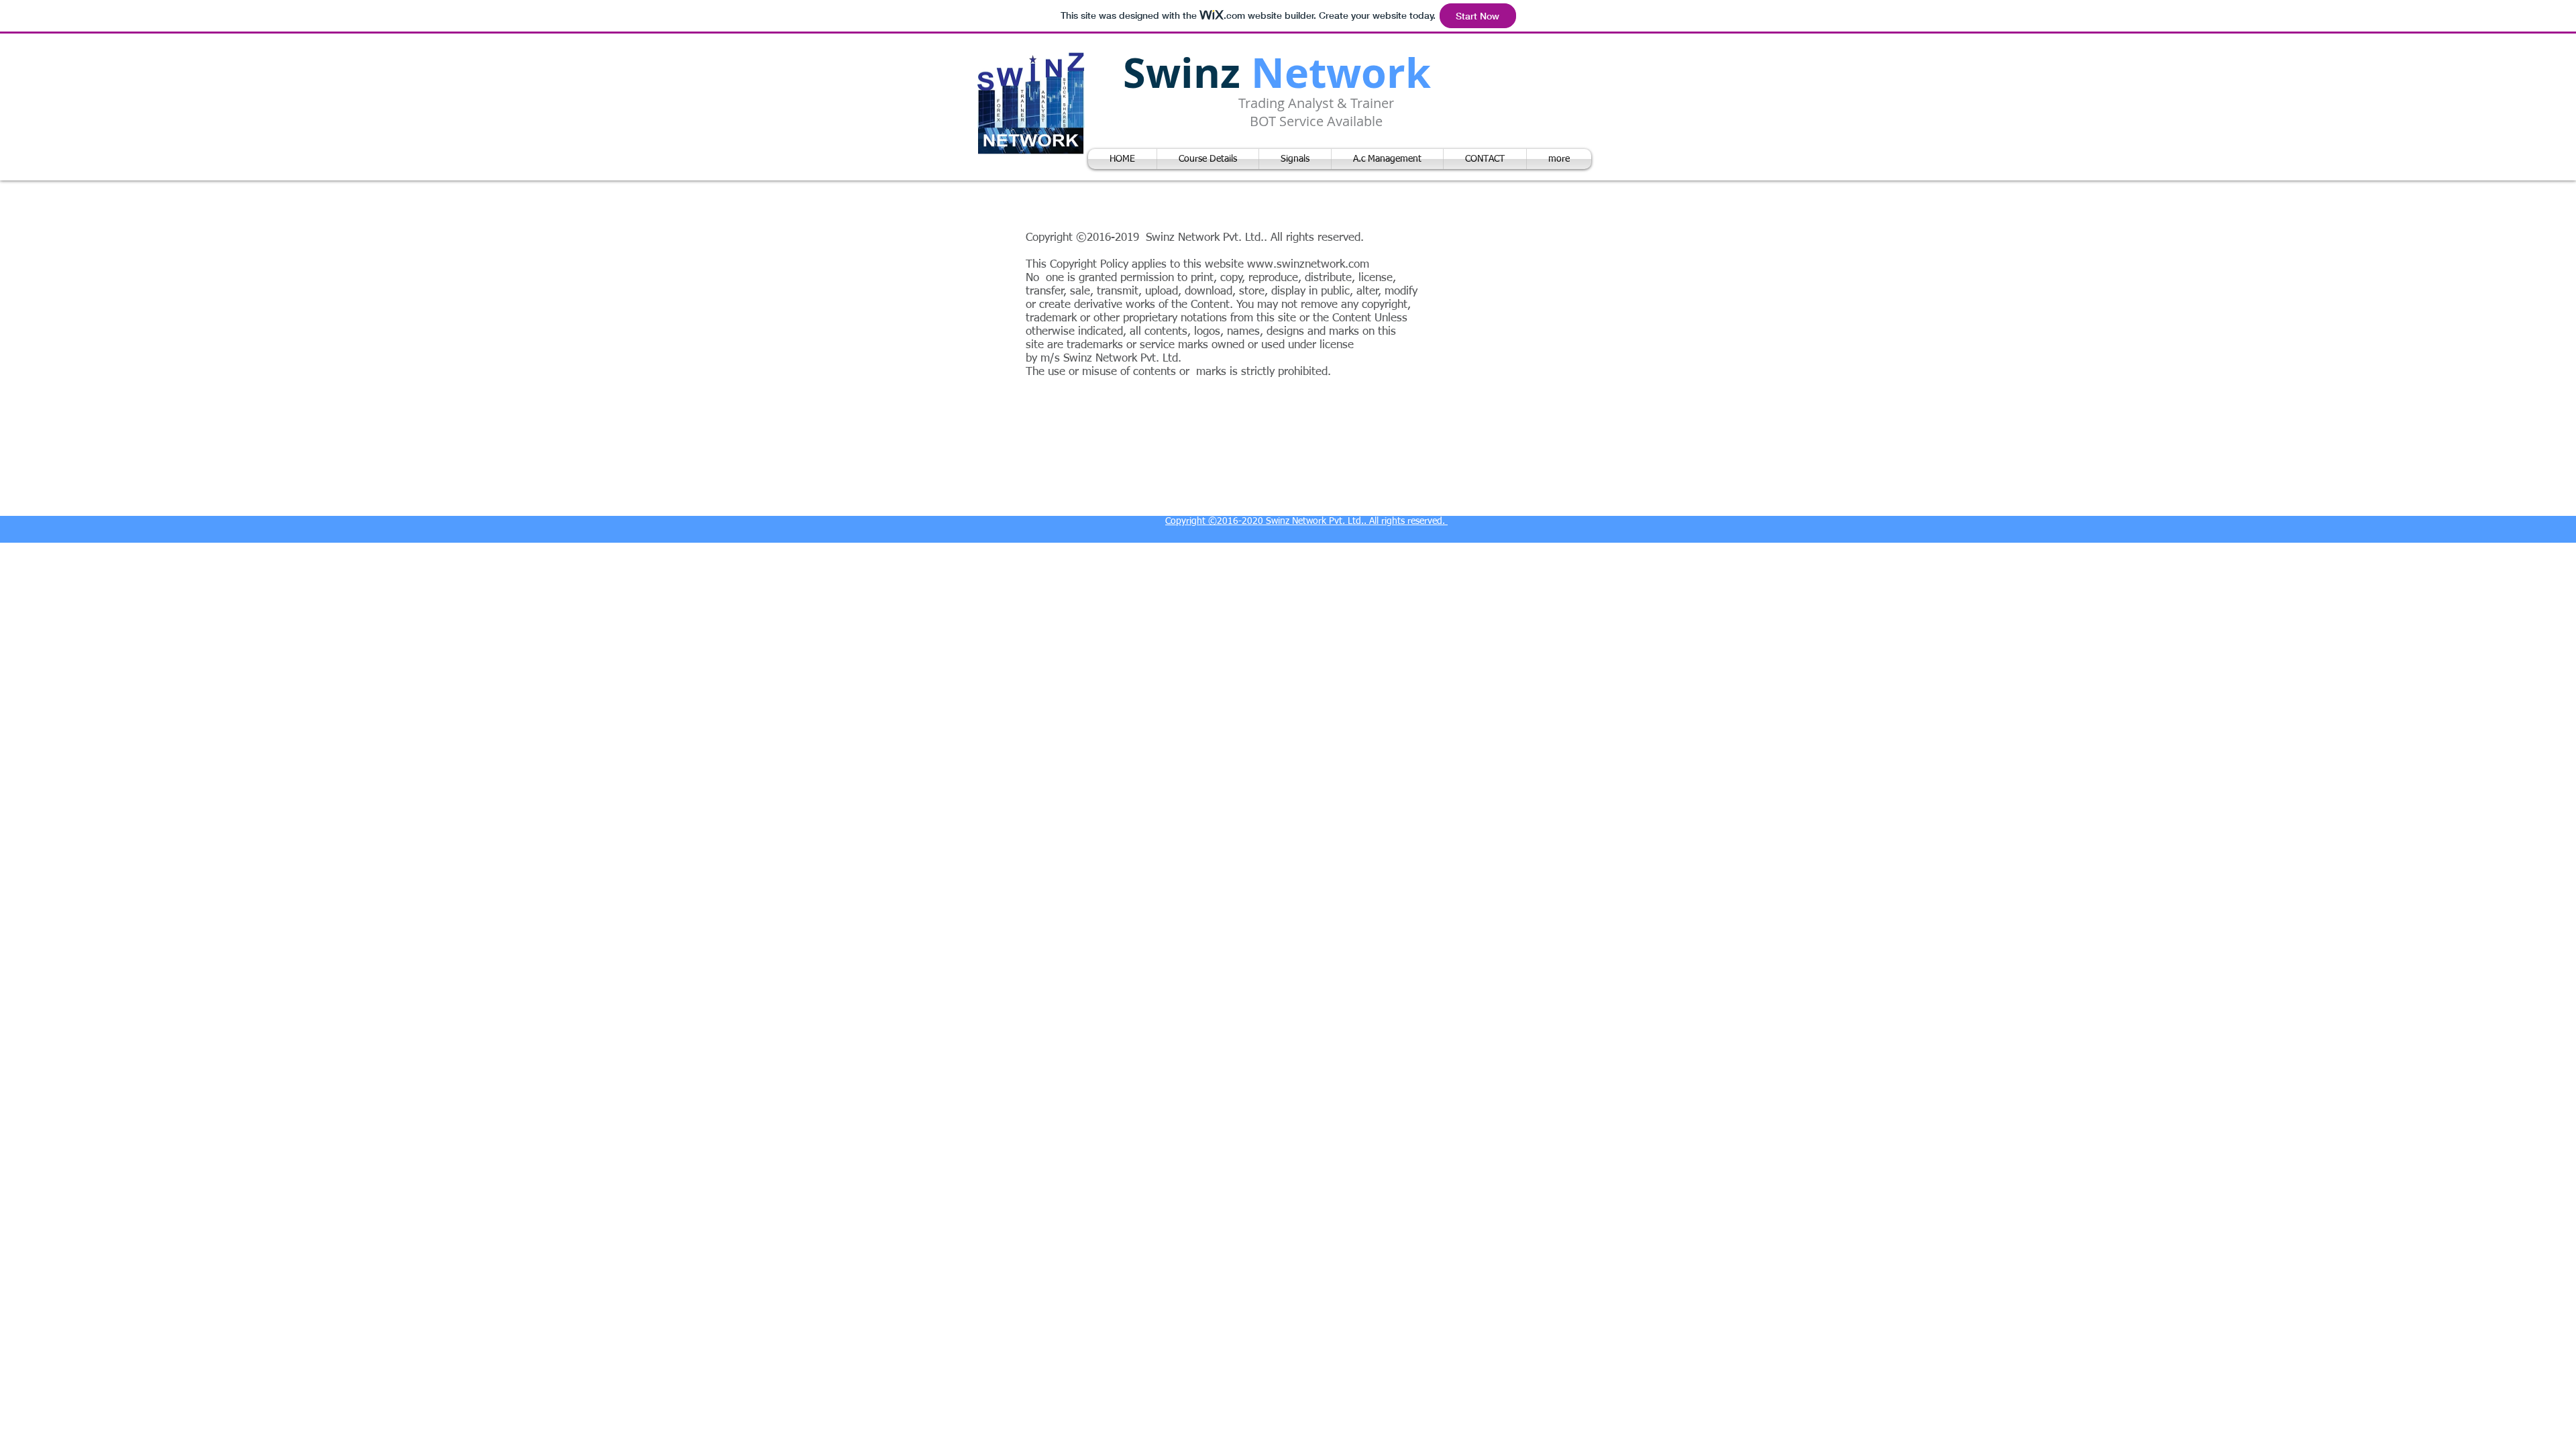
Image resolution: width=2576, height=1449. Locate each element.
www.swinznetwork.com (1308, 265)
